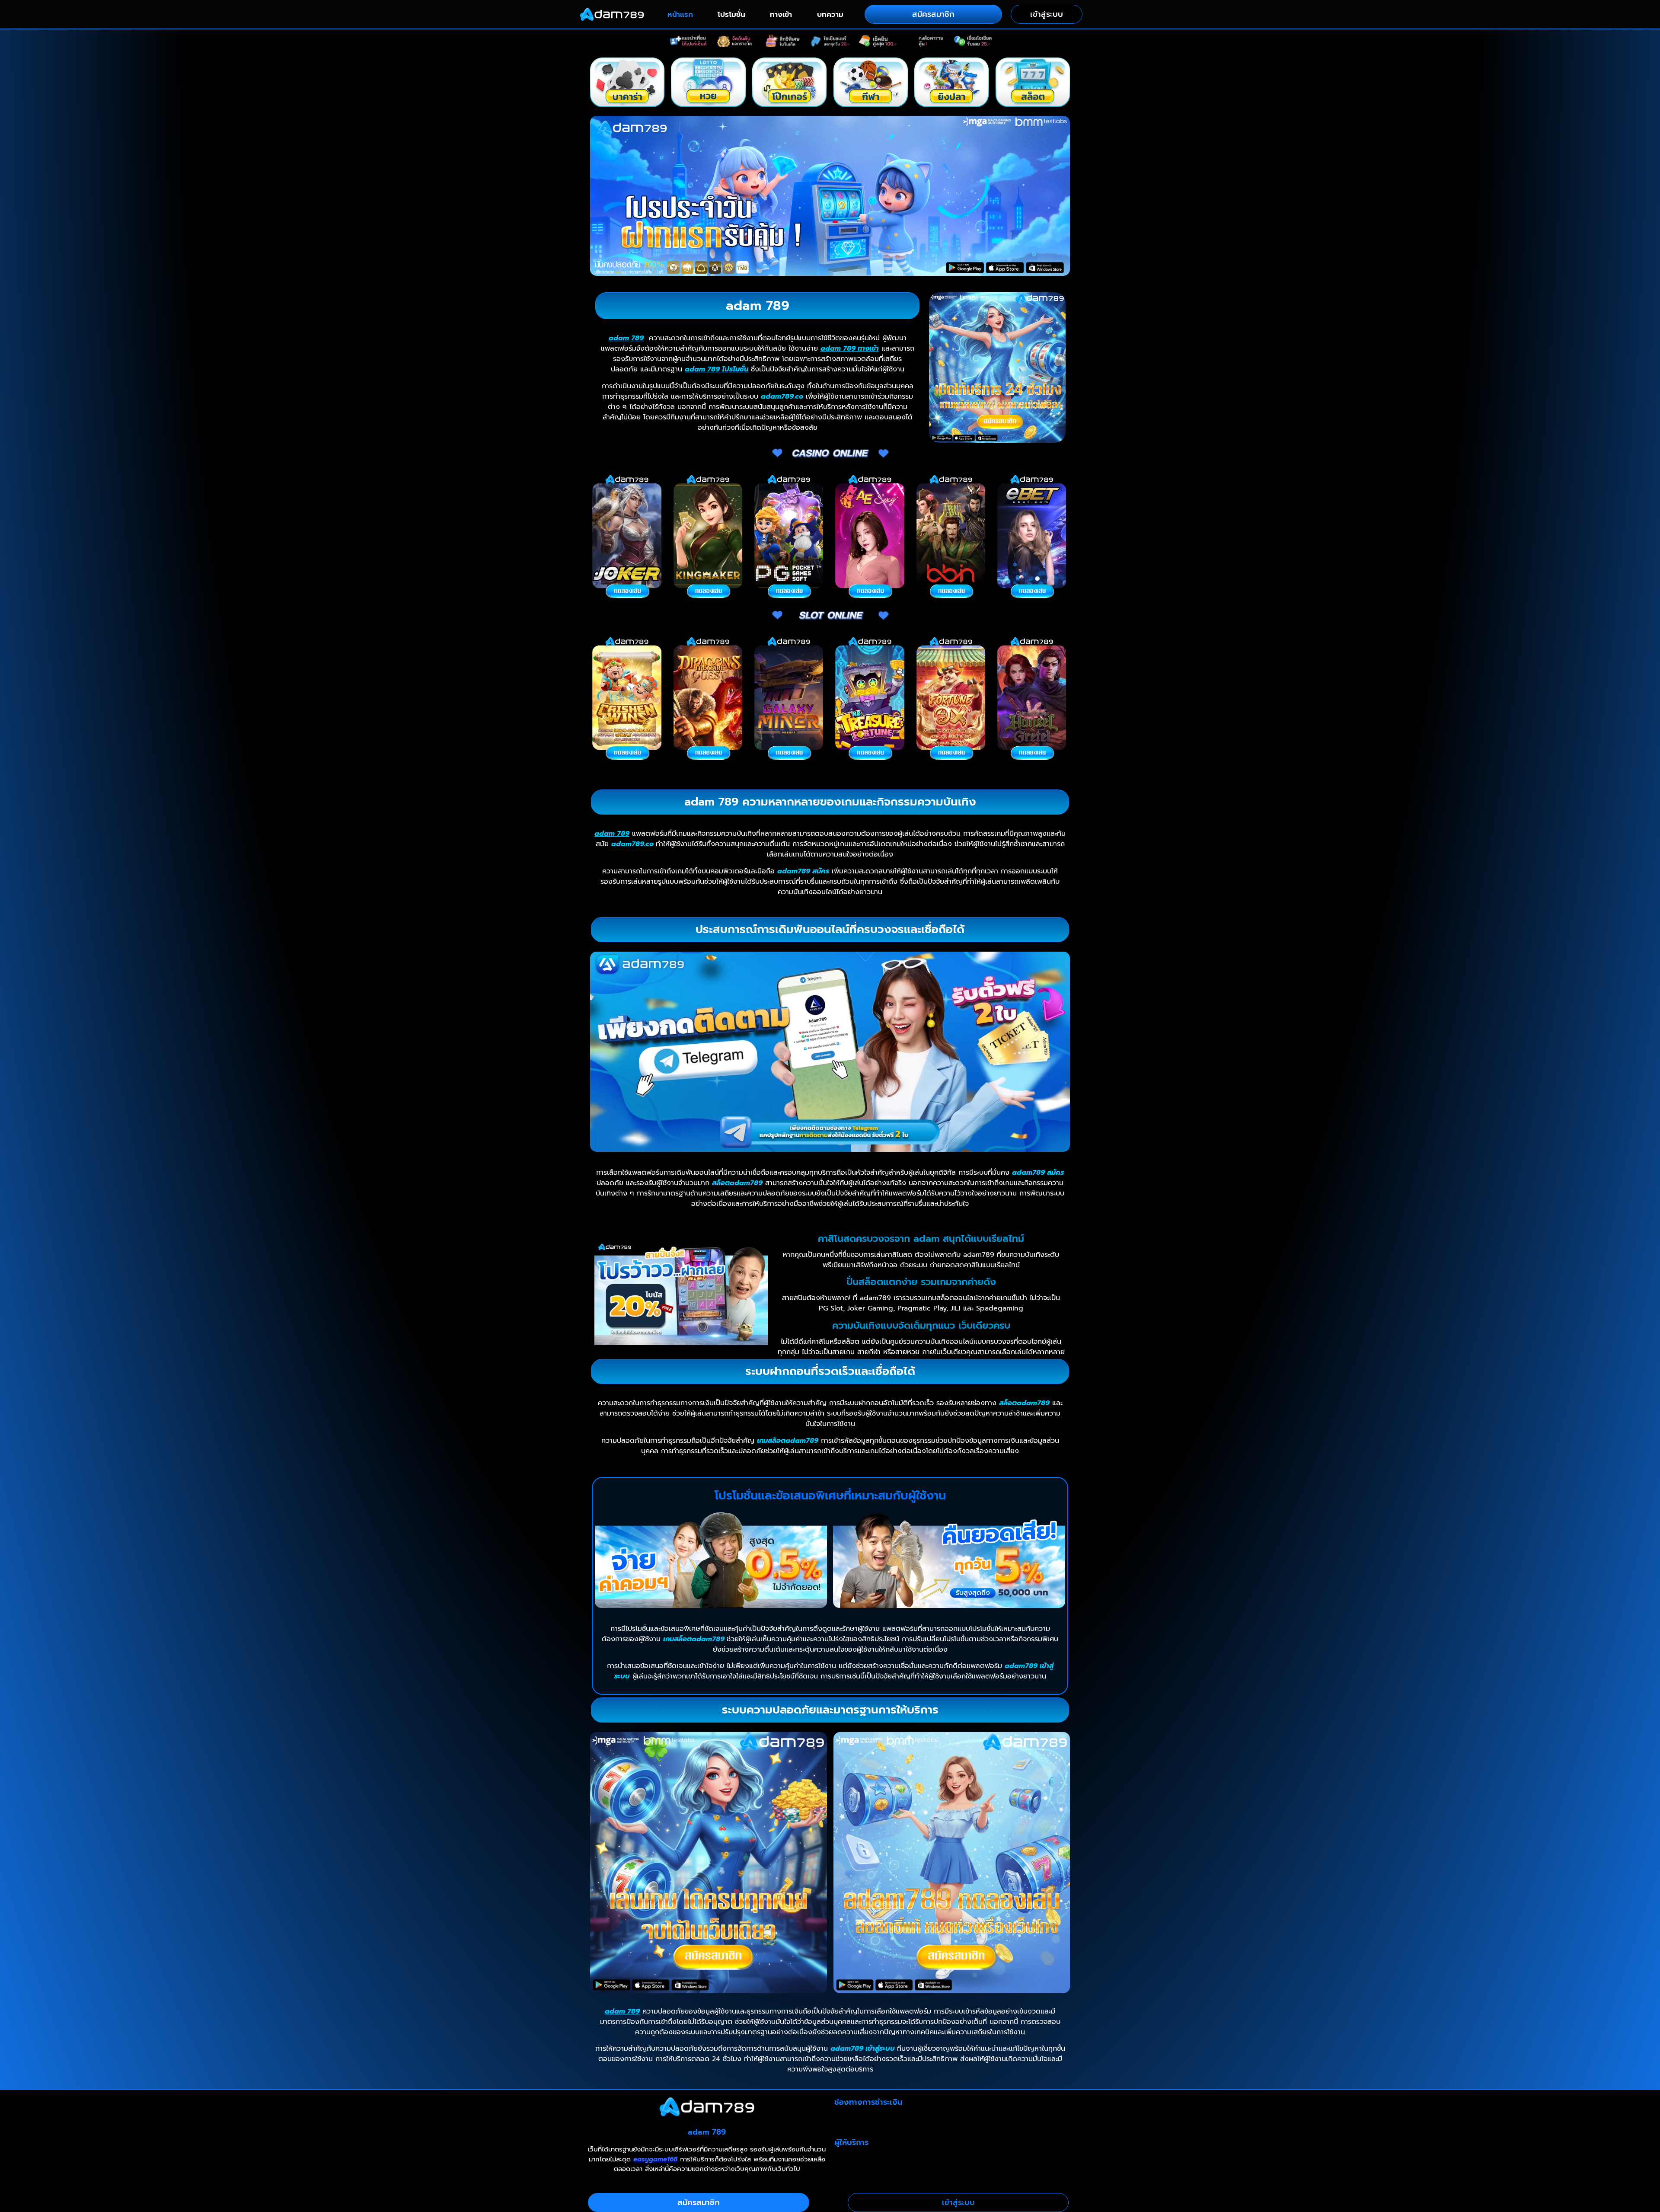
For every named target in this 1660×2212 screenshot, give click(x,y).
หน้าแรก (680, 14)
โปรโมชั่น (731, 14)
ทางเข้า (781, 14)
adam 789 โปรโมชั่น (717, 369)
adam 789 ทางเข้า (850, 348)
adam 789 (626, 338)
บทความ (830, 14)
